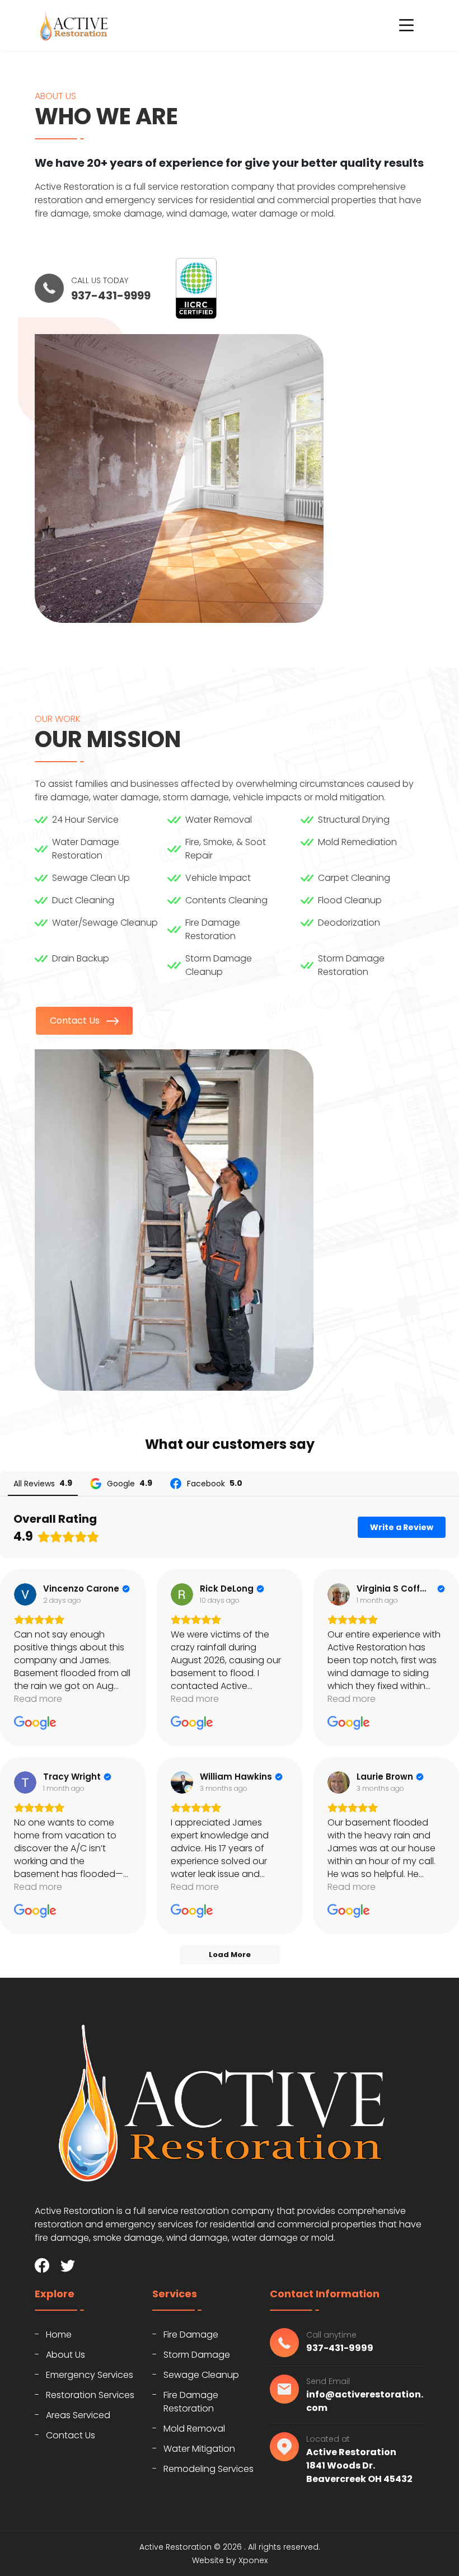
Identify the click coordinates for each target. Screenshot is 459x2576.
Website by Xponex (230, 2560)
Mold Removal (194, 2429)
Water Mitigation (199, 2449)
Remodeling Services (209, 2469)
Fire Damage (191, 2335)
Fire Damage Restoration (191, 2402)
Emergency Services (90, 2375)
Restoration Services (90, 2395)
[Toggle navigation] (406, 25)
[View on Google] (25, 1594)
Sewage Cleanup (201, 2375)
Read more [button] (38, 1699)
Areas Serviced (78, 2415)
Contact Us (76, 1020)
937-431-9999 (111, 295)
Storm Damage (197, 2355)
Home (59, 2335)
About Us (65, 2355)
